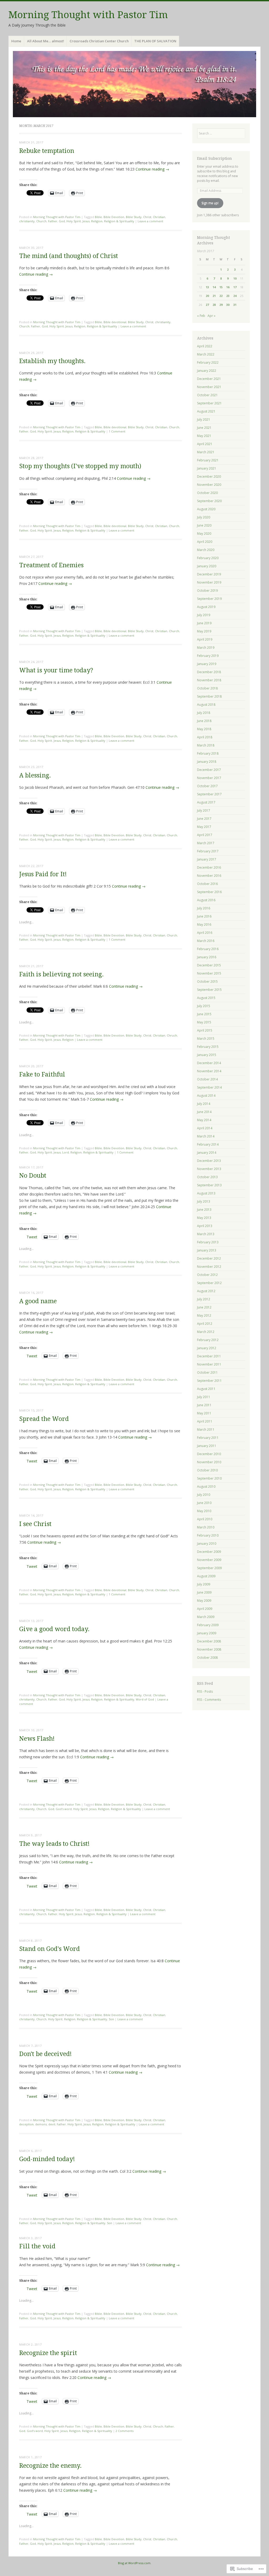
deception (26, 2124)
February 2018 (208, 753)
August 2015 (206, 998)
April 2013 (205, 1226)
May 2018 (204, 729)
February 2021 (208, 460)
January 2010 (207, 1544)
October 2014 (207, 1079)
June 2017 (204, 819)
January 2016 (207, 957)
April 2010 (205, 1519)
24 (235, 296)
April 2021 (205, 444)
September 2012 (209, 1283)
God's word (64, 1809)
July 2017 (204, 810)
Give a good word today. (54, 1629)
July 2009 (204, 1584)
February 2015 (208, 1047)
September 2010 (209, 1478)
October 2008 (207, 1658)
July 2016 (204, 908)
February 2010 (208, 1535)
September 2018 (209, 696)
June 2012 (204, 1307)
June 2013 (204, 1210)
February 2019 (208, 656)
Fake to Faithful (42, 1075)
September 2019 (209, 599)
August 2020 (206, 509)
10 (235, 278)
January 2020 (207, 566)
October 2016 (207, 884)
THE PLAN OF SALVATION (155, 41)
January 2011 (207, 1446)
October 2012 (207, 1275)
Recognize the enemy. (50, 2466)
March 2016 (206, 941)
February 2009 (208, 1625)
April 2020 (205, 542)
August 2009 (206, 1576)
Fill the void (37, 2246)
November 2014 (209, 1071)
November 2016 (209, 876)
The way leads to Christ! (54, 1844)
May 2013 (204, 1218)
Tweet (32, 1237)
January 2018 (207, 762)
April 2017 (205, 835)
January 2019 (207, 664)
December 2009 (209, 1552)
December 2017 (209, 770)
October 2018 (207, 688)
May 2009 (204, 1601)
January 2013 (207, 1250)
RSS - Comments (209, 1700)
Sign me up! (210, 203)
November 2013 (209, 1169)
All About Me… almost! (46, 41)
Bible (98, 217)
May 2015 (204, 1022)
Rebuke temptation (47, 151)
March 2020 (206, 550)
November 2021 (209, 387)
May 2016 (204, 924)
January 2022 (207, 371)
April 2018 (205, 737)
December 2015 (209, 965)
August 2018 (206, 705)
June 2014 (204, 1112)
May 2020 (204, 534)
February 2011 (208, 1438)
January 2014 (207, 1153)
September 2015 (209, 990)
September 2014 (209, 1087)
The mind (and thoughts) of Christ (69, 256)
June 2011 (204, 1405)
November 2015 (209, 973)
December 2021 (209, 379)
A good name (38, 1301)
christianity (27, 221)
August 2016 (206, 900)
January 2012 (207, 1348)
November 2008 (209, 1649)
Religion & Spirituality (119, 221)
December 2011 (209, 1356)
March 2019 (206, 648)
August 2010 (206, 1487)
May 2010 (204, 1511)
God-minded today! (47, 2159)
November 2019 (209, 582)
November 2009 (209, 1560)
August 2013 (206, 1193)
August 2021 (206, 411)
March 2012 (206, 1332)
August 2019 (206, 607)
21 (214, 296)
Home (16, 41)
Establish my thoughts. (52, 361)
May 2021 (204, 436)
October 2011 (207, 1372)
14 (214, 287)
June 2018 (204, 721)
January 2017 (207, 859)
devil (52, 2124)
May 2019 (204, 631)
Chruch (172, 1035)
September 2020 (209, 501)
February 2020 (208, 558)
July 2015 (204, 1006)
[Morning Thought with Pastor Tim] (134, 84)
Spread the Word (44, 1419)
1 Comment (117, 431)
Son (111, 2019)
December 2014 (209, 1063)
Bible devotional (115, 322)
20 (207, 296)
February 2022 (208, 362)
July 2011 (204, 1397)
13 (207, 287)
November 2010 (209, 1462)
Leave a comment (150, 221)
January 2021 (207, 468)
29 (221, 305)
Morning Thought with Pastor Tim (88, 15)
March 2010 (206, 1527)
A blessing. (35, 776)
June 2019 (204, 623)
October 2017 (207, 786)
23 (228, 296)
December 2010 (209, 1454)
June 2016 (204, 916)
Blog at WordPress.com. (135, 2563)
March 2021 (206, 452)
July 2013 (204, 1201)
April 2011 (205, 1421)
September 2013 (209, 1185)
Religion (97, 221)
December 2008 (209, 1641)
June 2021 (204, 428)
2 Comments (125, 2431)
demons (41, 2124)
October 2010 (207, 1470)
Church (41, 221)
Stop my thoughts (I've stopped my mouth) (80, 466)
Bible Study (134, 217)
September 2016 (209, 892)
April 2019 (205, 639)
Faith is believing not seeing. (61, 974)
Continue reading (152, 169)
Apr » (211, 316)
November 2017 (209, 778)
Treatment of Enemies (51, 565)
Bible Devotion (114, 217)
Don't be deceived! (45, 2054)
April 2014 (205, 1128)
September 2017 (209, 794)
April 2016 (205, 933)
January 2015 (207, 1055)
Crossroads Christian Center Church (99, 41)
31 (235, 305)
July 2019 (204, 615)
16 (228, 287)
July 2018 (204, 713)
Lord (66, 1152)
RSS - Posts (205, 1691)
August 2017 (206, 802)
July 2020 (204, 517)
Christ (147, 217)
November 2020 (209, 485)
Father (53, 221)
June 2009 (204, 1592)
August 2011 (206, 1389)
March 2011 (206, 1429)
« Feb (201, 316)
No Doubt (33, 1176)
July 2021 (204, 419)
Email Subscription (214, 158)
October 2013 (207, 1177)
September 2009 (209, 1568)
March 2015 (206, 1039)
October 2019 (207, 591)
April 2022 (205, 346)
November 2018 (209, 680)
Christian (159, 217)
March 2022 (206, 354)
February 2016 (208, 949)
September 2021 (209, 403)
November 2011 (209, 1364)
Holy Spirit (74, 221)
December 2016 (209, 867)
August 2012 (206, 1291)
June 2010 (204, 1503)
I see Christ (35, 1524)
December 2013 (209, 1161)
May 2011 (204, 1413)
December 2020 (209, 476)
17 (235, 287)
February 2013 (208, 1242)
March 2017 (206, 843)
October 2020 (207, 493)
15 (221, 287)
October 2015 (207, 982)
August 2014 (206, 1096)
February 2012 (208, 1340)
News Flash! (37, 1739)
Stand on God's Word (50, 1949)
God (62, 221)
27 (207, 305)
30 (228, 305)
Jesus (86, 221)
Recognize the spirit (48, 2353)
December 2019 (209, 574)
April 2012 (205, 1324)
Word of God (145, 1699)
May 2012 (204, 1315)
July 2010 (204, 1495)
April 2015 (205, 1030)
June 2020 (204, 525)
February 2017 (208, 851)
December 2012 (209, 1258)
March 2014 (206, 1136)
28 (214, 305)
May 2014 (204, 1120)
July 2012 (204, 1299)
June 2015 (204, 1014)
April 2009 (205, 1609)
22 (221, 296)
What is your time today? (56, 670)
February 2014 (208, 1144)
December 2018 (209, 672)
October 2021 (207, 395)
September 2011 (209, 1381)
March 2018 (206, 745)
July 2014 (204, 1104)
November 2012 (209, 1267)
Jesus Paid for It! (43, 874)
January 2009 (207, 1633)
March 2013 (206, 1234)
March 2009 (206, 1617)
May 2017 (204, 827)
